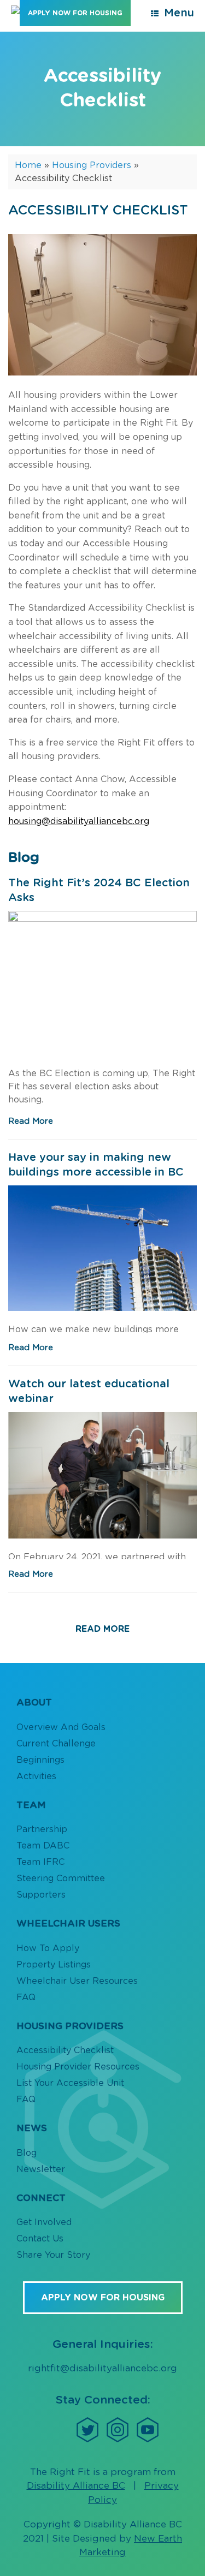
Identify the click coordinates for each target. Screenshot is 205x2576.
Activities (36, 1776)
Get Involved (44, 2222)
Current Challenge (56, 1744)
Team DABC (43, 1846)
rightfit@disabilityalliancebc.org (102, 2368)
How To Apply (48, 1948)
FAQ (26, 1997)
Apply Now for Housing (75, 13)
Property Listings (54, 1965)
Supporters (41, 1895)
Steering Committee (61, 1879)
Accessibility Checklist (65, 2050)
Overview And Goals (61, 1727)
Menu (179, 13)
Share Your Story (53, 2255)
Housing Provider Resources (78, 2067)
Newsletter (41, 2169)
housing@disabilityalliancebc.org (79, 821)
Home (28, 165)
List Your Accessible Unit (70, 2083)
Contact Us (40, 2239)
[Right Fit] (15, 10)
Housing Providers (92, 165)
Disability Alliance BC (76, 2486)
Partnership (42, 1829)
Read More (31, 1121)
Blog (27, 2153)
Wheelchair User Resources (77, 1981)
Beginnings (40, 1760)
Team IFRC (40, 1862)
